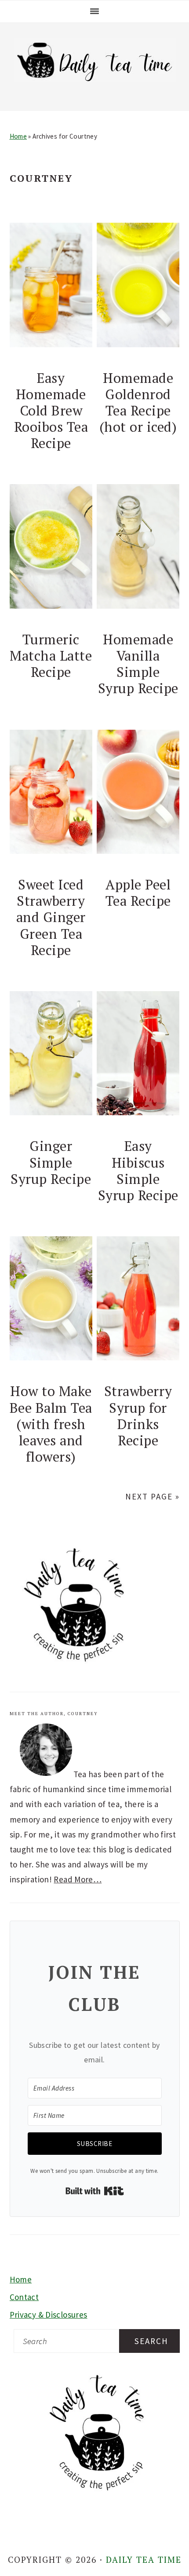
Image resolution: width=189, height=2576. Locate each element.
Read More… (78, 1879)
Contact (24, 2297)
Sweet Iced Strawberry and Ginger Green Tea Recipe (51, 917)
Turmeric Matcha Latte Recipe (51, 656)
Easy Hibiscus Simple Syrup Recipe (138, 1170)
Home (18, 136)
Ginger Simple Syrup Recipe (51, 1162)
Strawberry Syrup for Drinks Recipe (138, 1415)
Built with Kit (95, 2191)
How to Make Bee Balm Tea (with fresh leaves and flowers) (51, 1424)
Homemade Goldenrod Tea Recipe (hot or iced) (138, 402)
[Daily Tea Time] (95, 82)
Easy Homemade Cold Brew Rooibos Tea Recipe (51, 410)
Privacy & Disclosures (49, 2315)
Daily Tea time (144, 2559)
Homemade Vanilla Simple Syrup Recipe (138, 664)
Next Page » (153, 1496)
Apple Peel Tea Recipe (138, 893)
